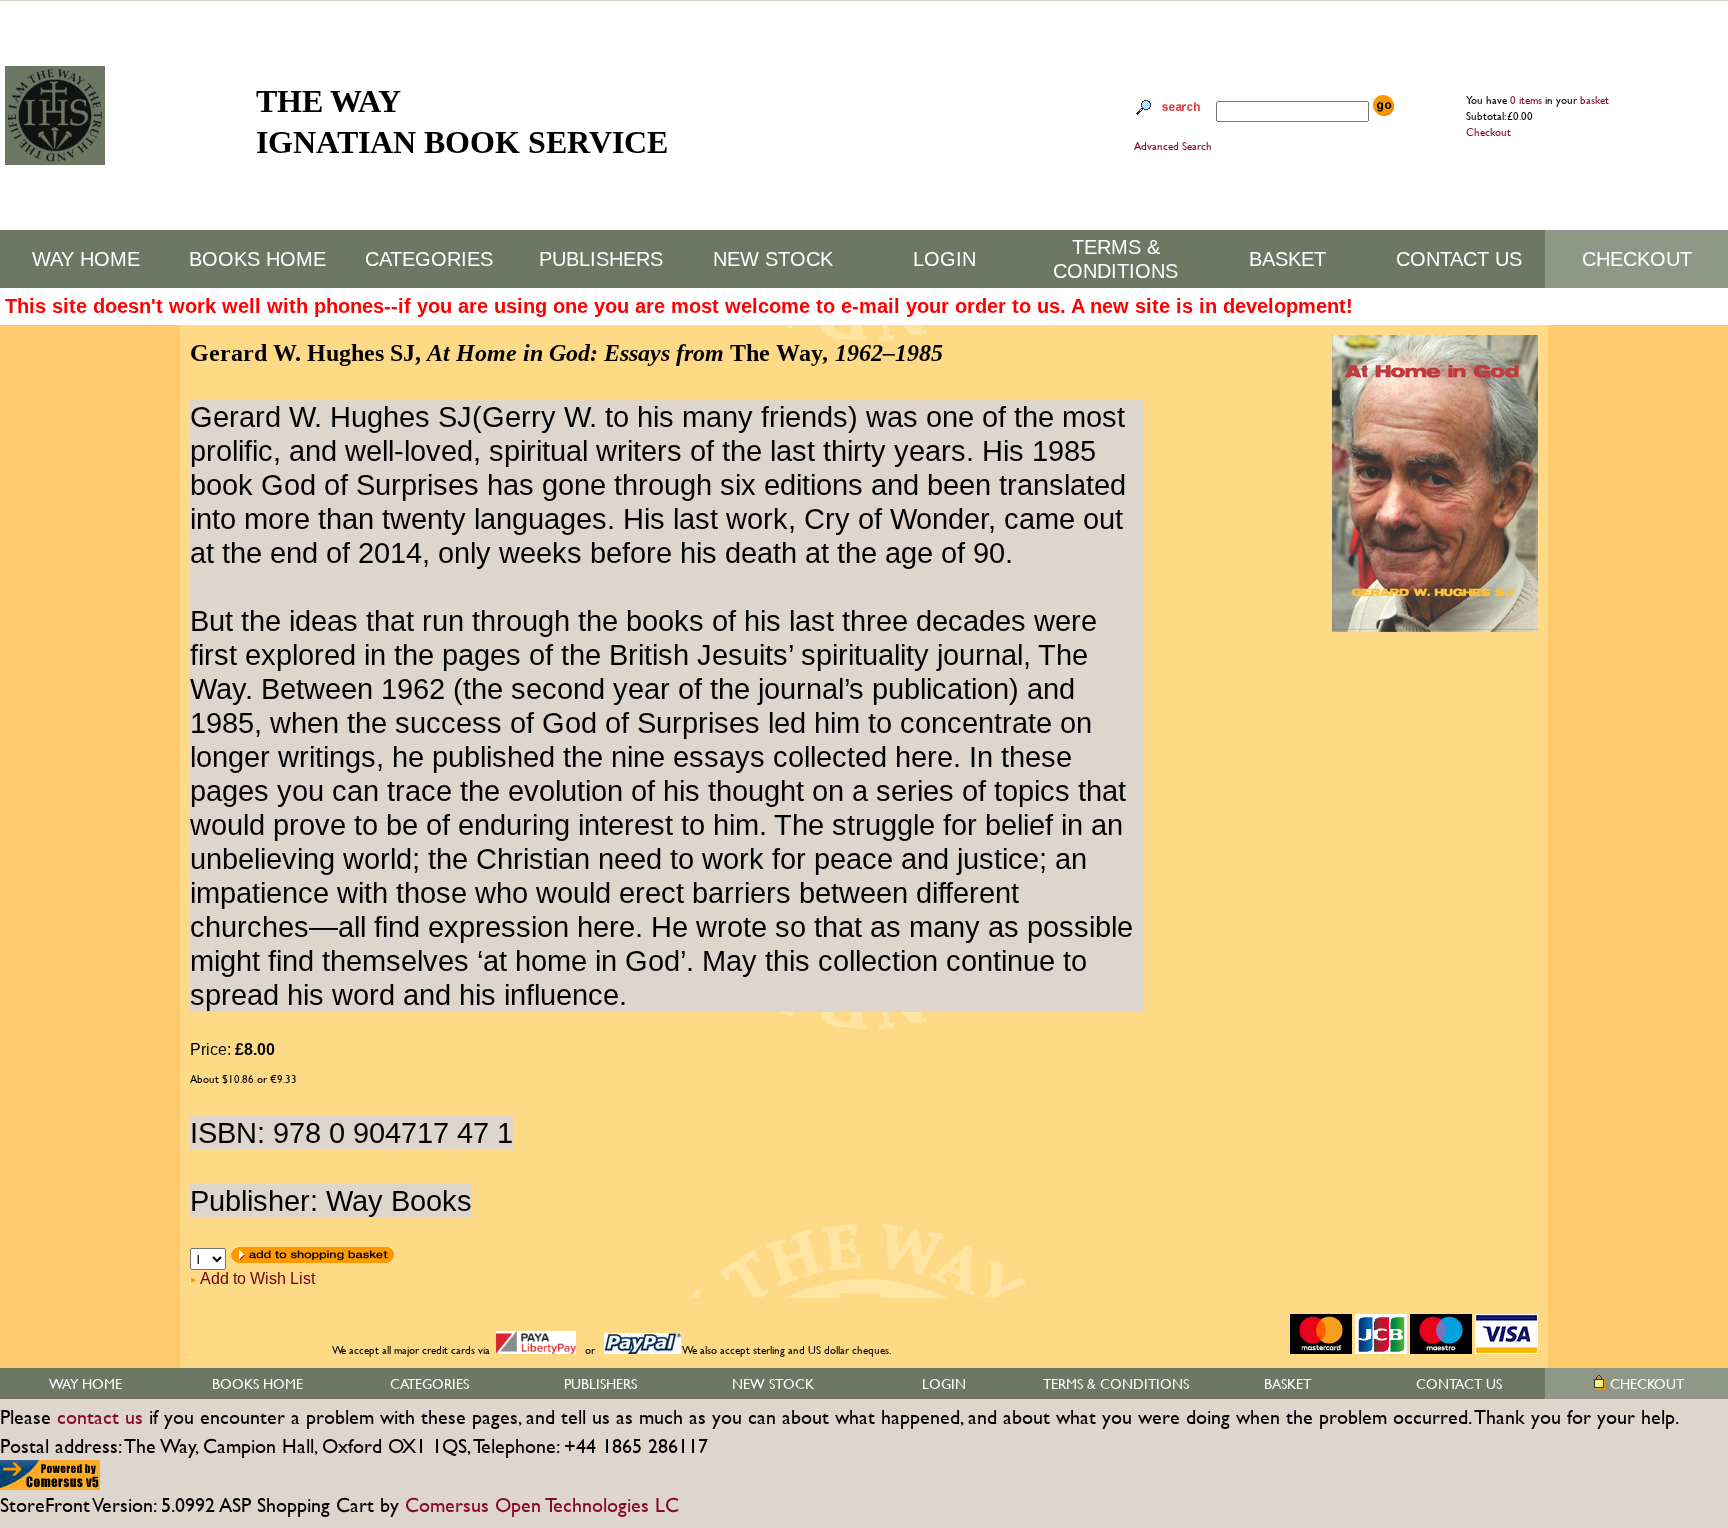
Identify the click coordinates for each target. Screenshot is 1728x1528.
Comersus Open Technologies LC (542, 1504)
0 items (1527, 100)
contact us (100, 1416)
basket (1594, 100)
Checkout (1488, 132)
